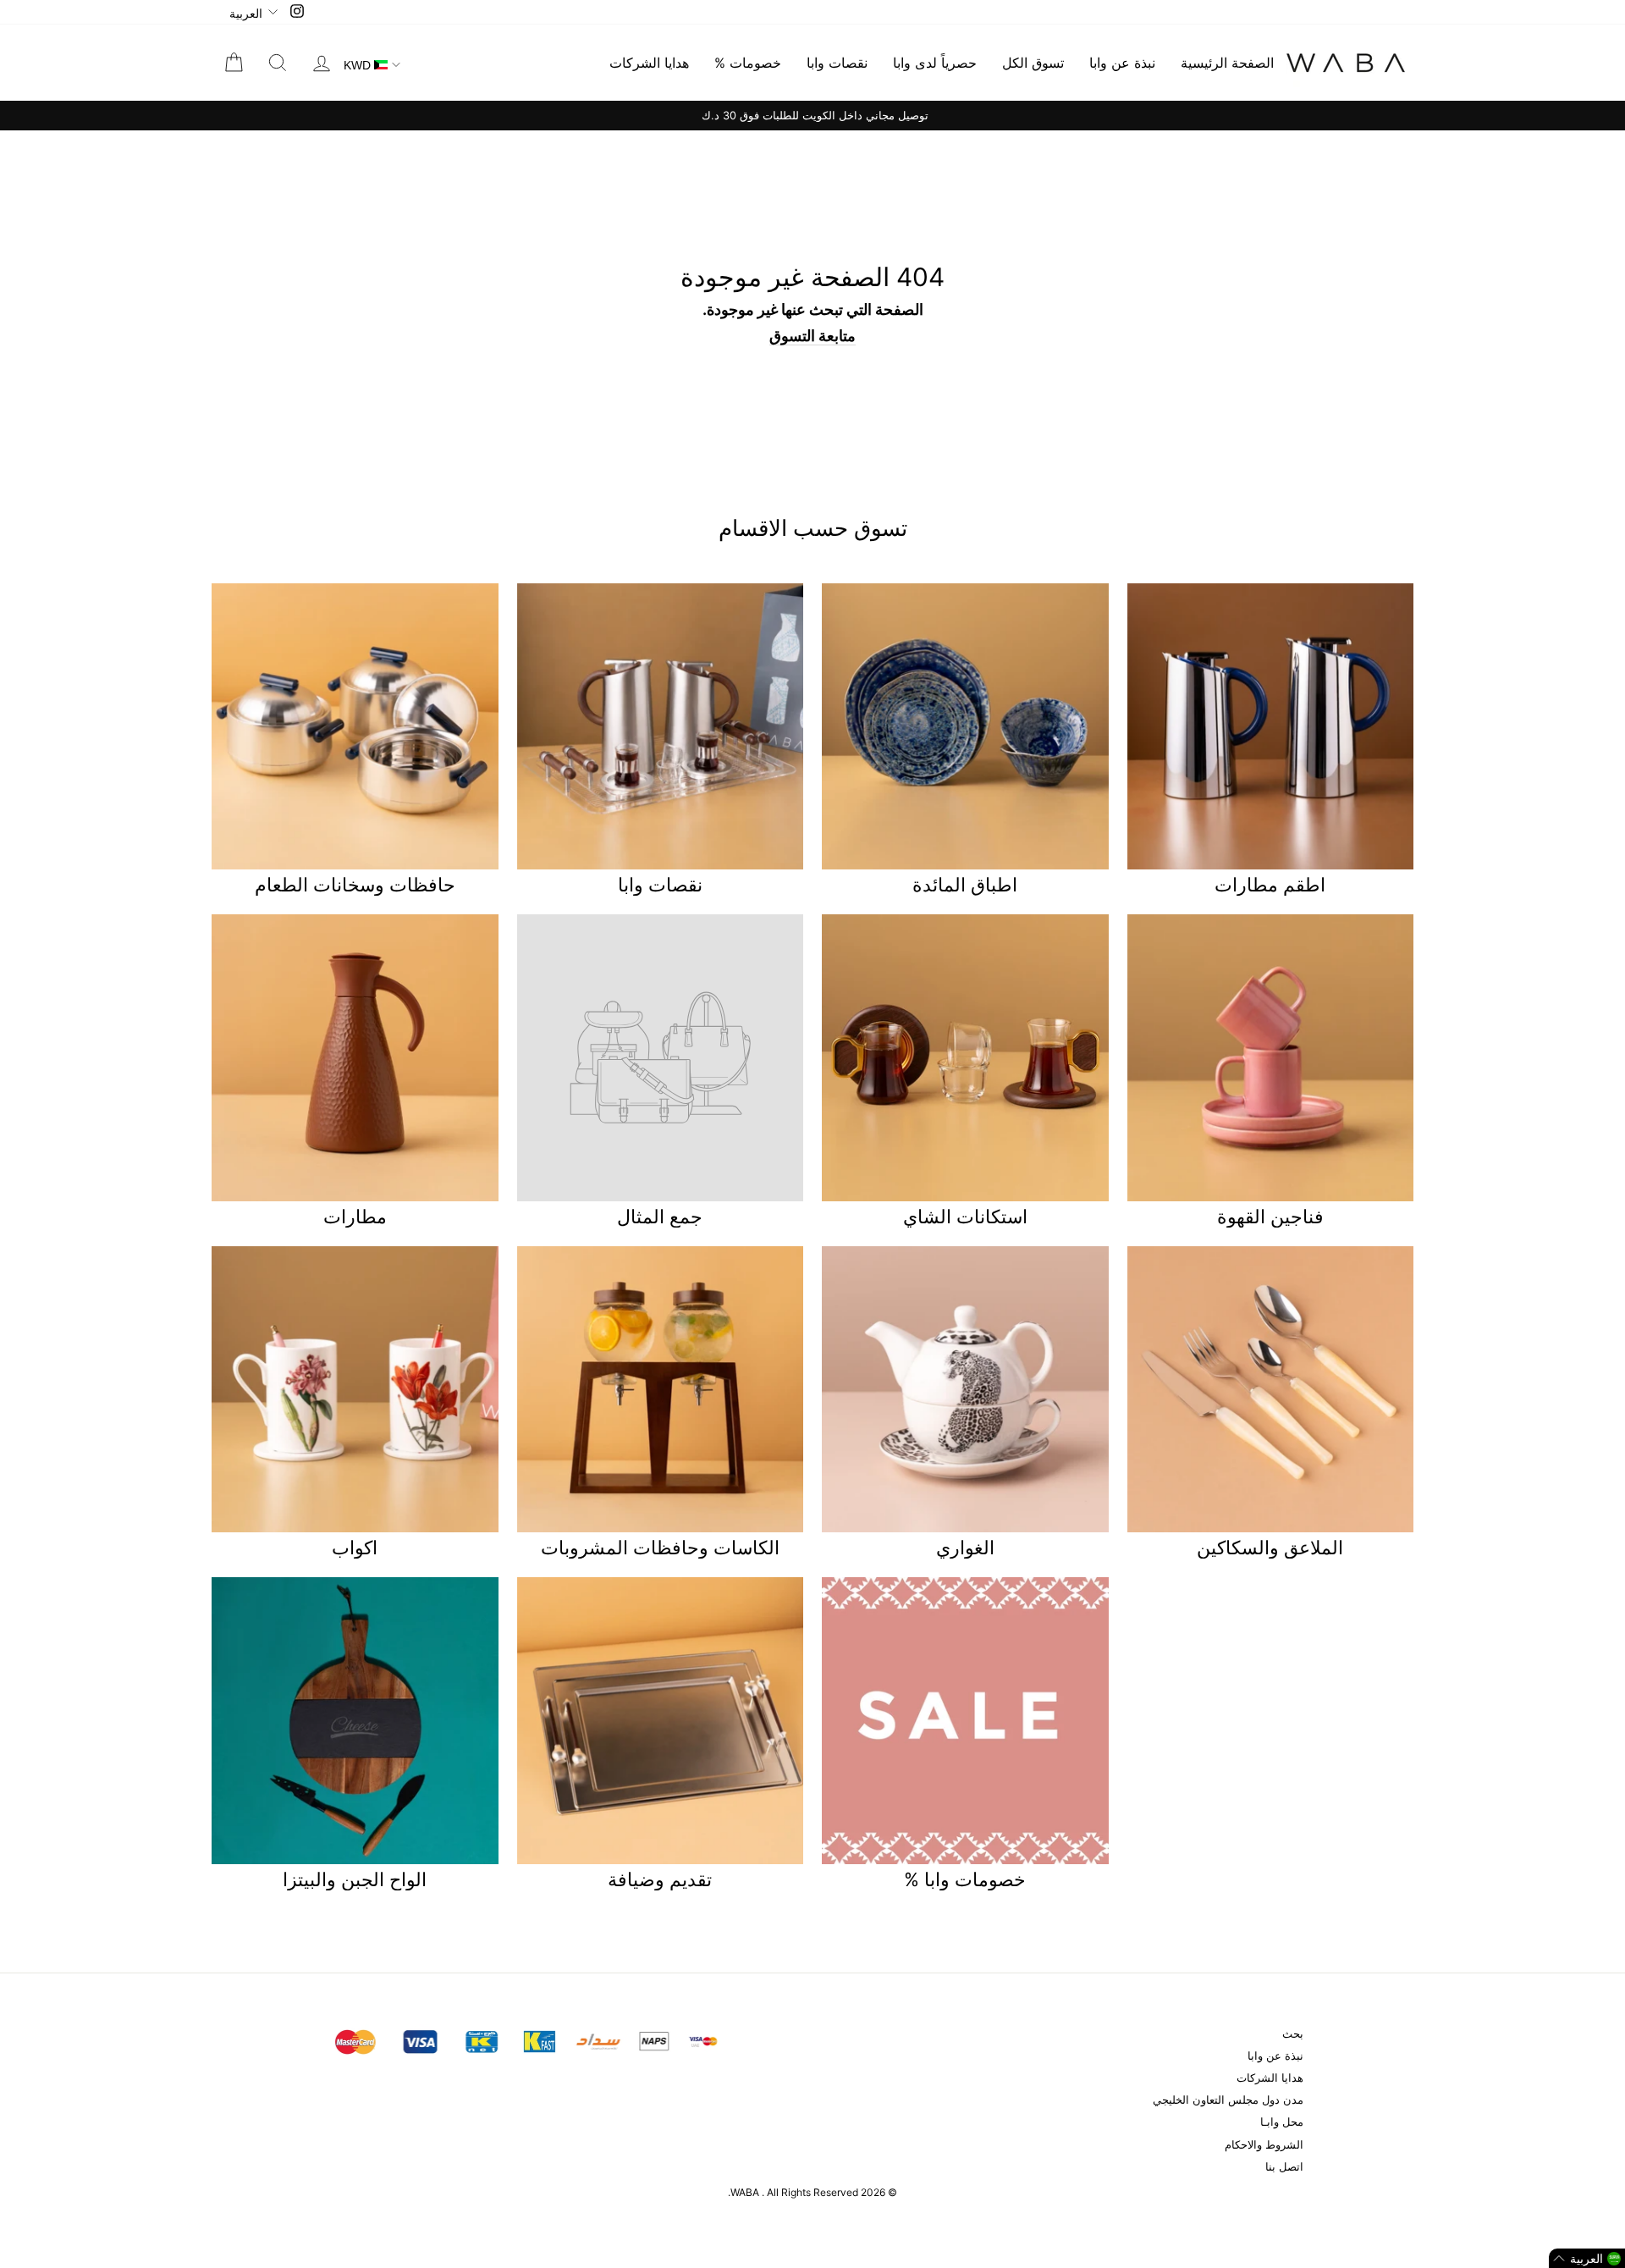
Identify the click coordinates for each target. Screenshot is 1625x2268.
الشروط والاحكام (1264, 2145)
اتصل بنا (1284, 2167)
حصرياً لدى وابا (935, 63)
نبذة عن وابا (1122, 63)
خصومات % (748, 63)
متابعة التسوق (812, 336)
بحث (1293, 2034)
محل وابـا (1282, 2122)
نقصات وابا (837, 63)
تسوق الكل (1033, 63)
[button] (1587, 2258)
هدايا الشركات (649, 63)
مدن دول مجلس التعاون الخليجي (1228, 2100)
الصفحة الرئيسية (1227, 63)
